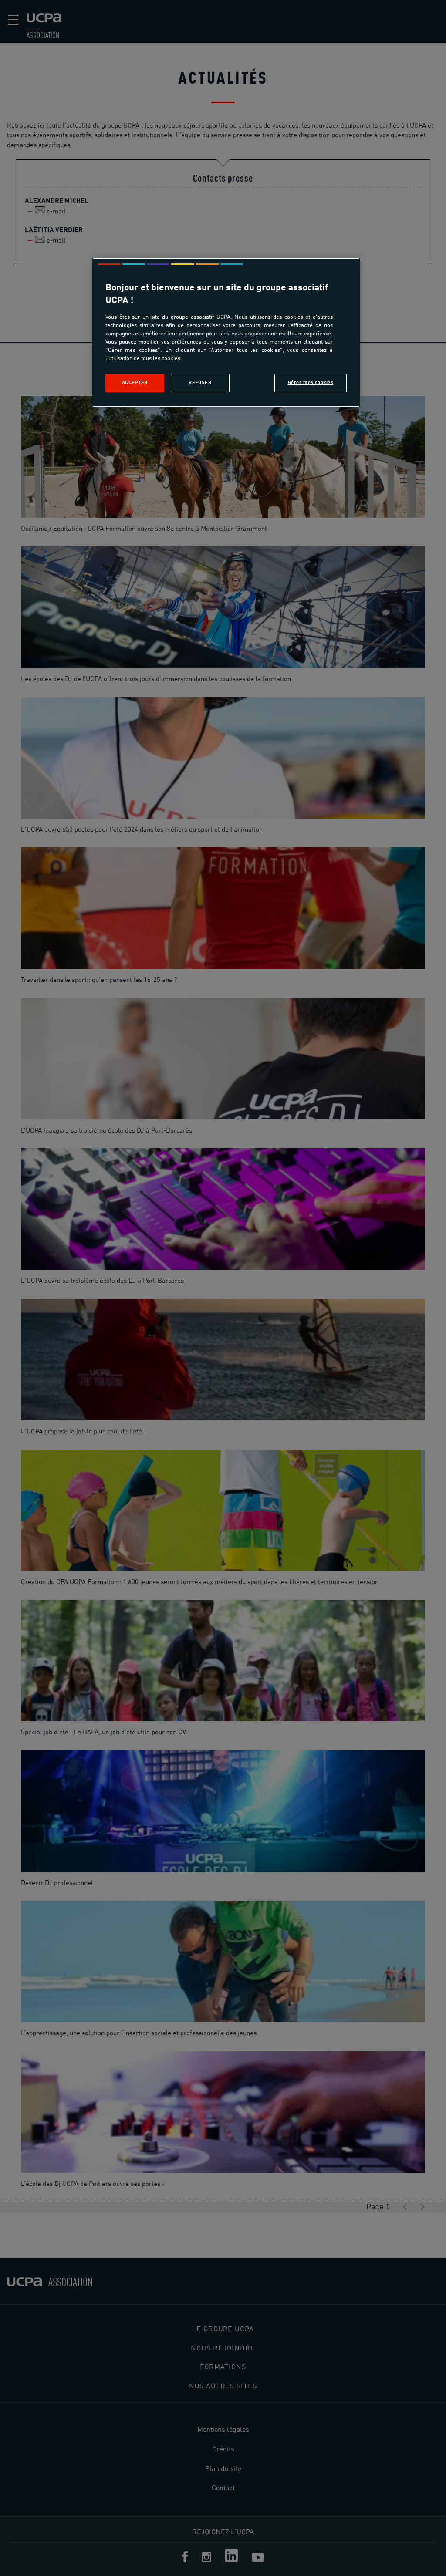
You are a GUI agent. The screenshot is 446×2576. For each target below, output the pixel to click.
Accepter (135, 383)
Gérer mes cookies (311, 383)
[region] (226, 332)
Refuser (200, 383)
